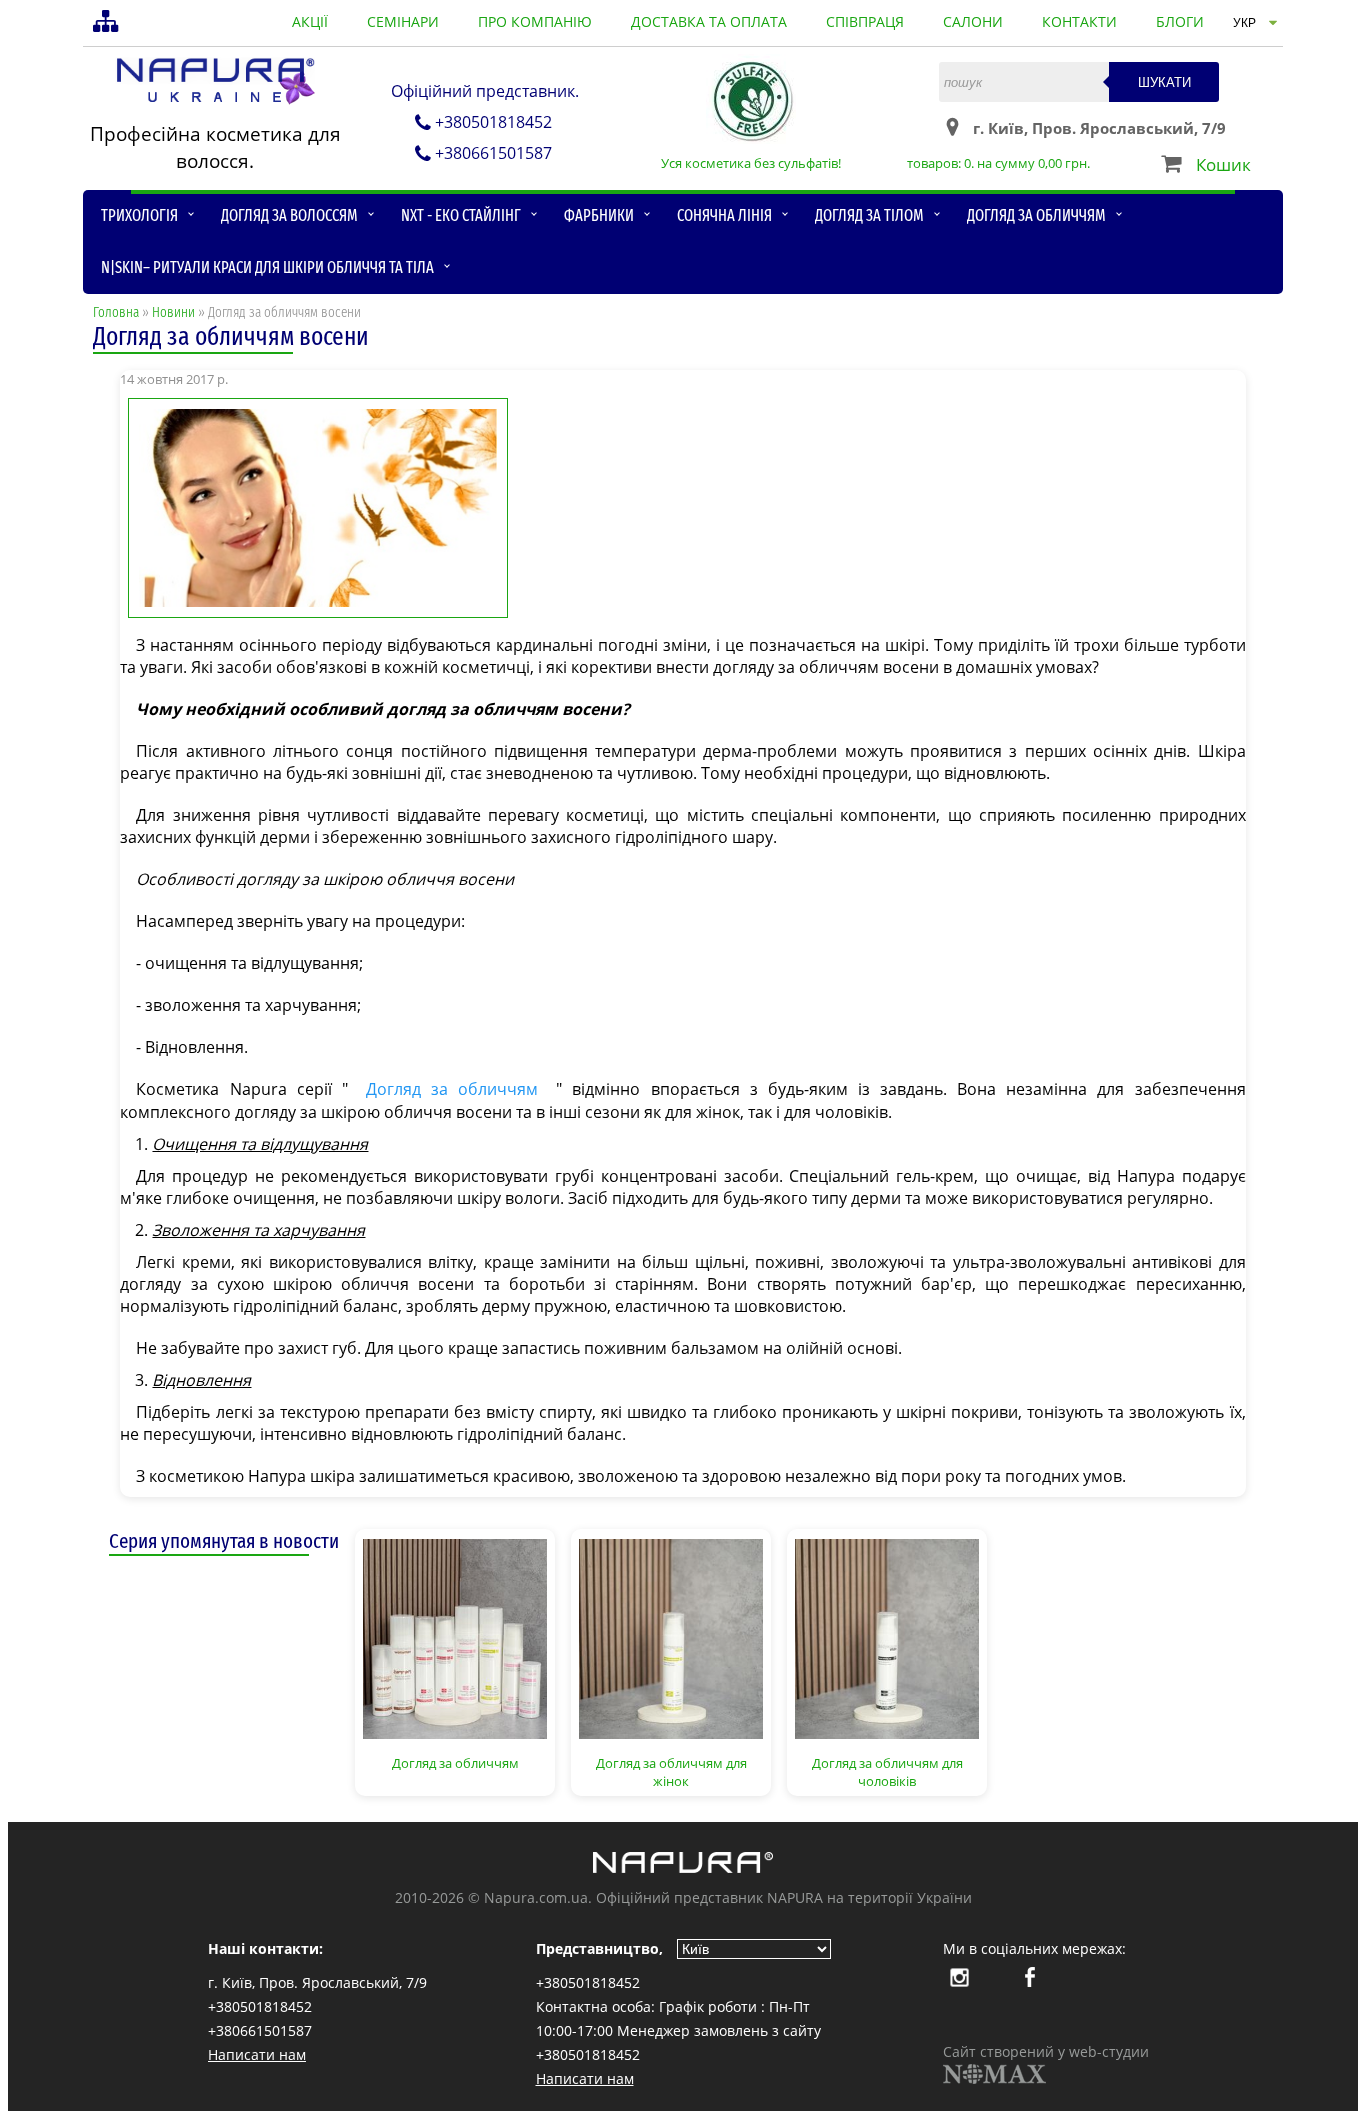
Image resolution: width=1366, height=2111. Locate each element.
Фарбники (599, 215)
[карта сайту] (108, 23)
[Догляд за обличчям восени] (682, 506)
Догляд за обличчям (1036, 215)
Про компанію (535, 21)
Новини (173, 312)
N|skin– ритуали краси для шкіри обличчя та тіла (267, 267)
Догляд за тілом (869, 215)
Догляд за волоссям (289, 215)
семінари (403, 21)
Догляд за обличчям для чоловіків (887, 1772)
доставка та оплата (709, 21)
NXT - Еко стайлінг (461, 215)
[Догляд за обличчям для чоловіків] (887, 1637)
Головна (116, 312)
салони (973, 21)
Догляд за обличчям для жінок (671, 1772)
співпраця (865, 21)
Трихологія (139, 215)
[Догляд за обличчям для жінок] (671, 1637)
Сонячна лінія (724, 215)
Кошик (1223, 164)
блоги (1180, 21)
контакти (1079, 21)
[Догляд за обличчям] (455, 1637)
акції (310, 21)
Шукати (1164, 82)
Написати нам (257, 2054)
